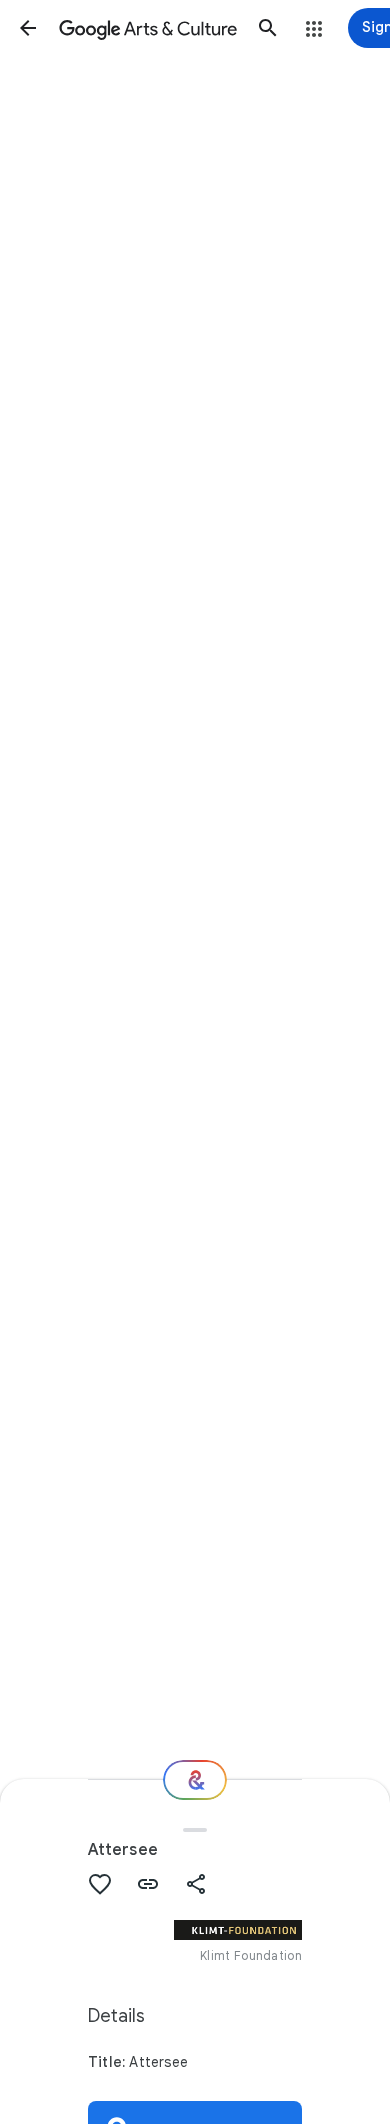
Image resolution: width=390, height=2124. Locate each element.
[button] (28, 28)
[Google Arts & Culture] (148, 28)
